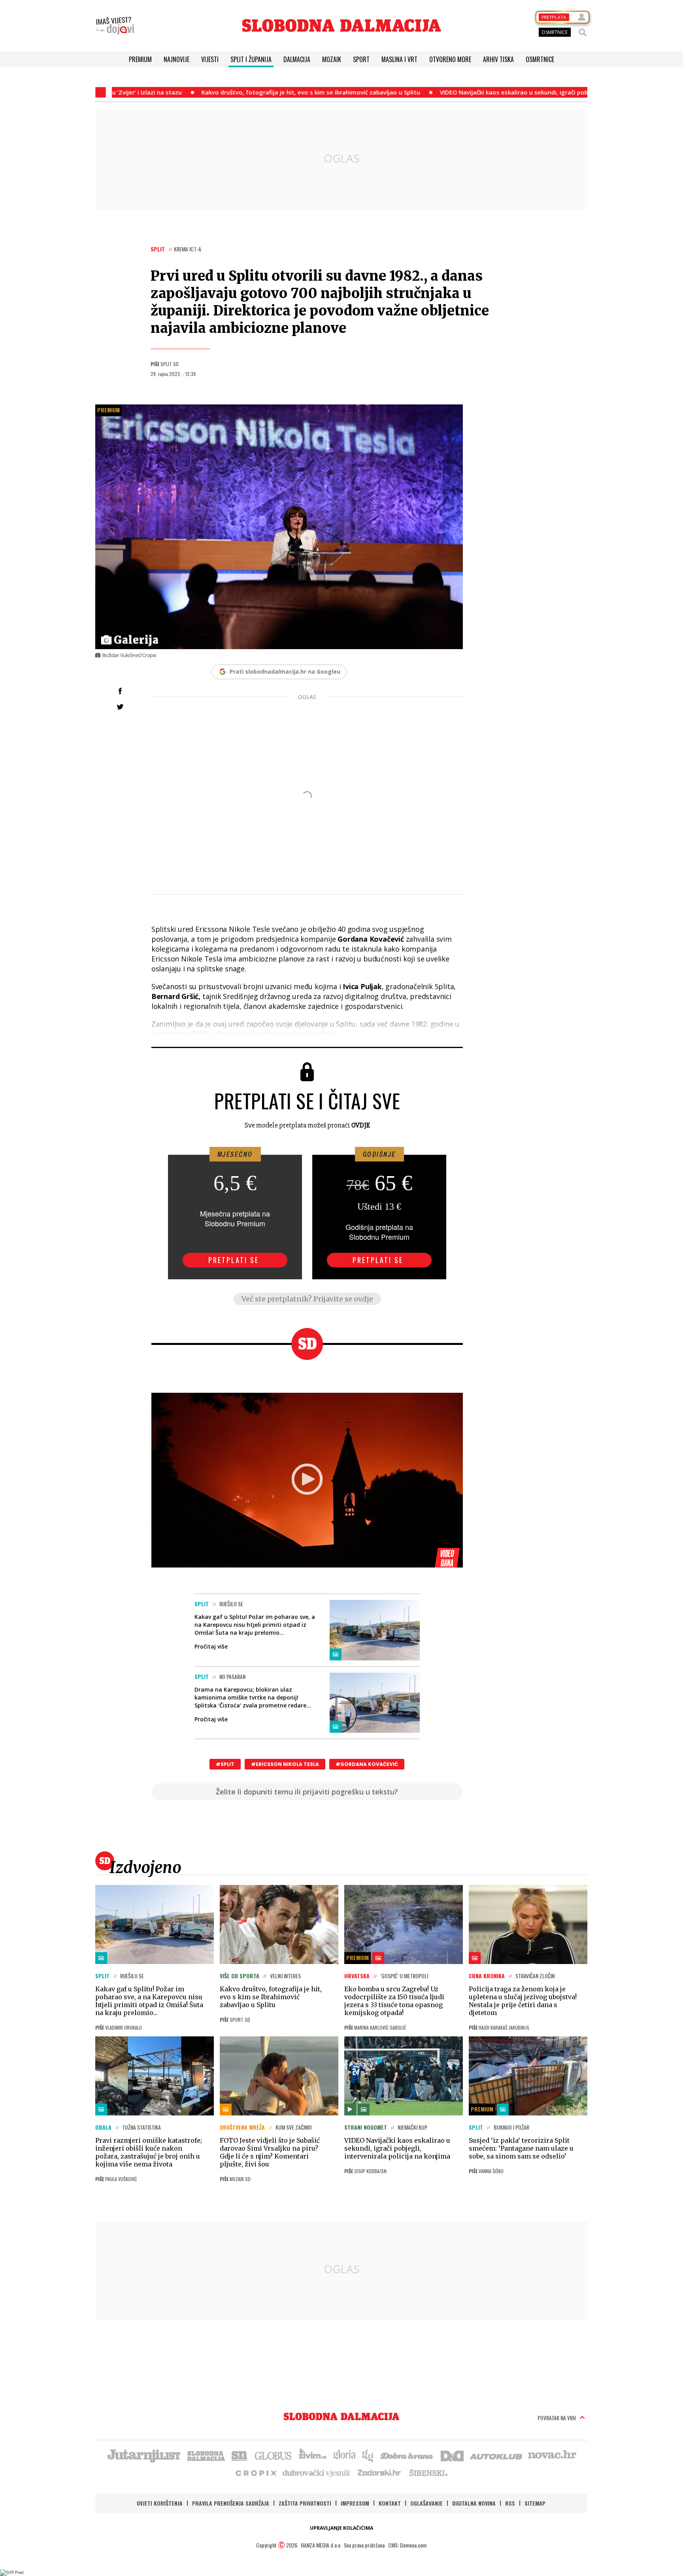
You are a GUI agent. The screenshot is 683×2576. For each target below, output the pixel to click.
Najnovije (176, 59)
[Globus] (274, 2455)
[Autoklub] (496, 2455)
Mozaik (332, 59)
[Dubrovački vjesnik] (317, 2472)
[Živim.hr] (313, 2455)
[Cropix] (256, 2472)
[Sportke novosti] (240, 2455)
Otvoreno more (450, 59)
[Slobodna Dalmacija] (341, 25)
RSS (510, 2503)
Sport (361, 59)
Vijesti (210, 59)
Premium (140, 59)
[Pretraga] (583, 32)
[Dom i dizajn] (452, 2455)
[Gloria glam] (368, 2455)
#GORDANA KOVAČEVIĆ (367, 1764)
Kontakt (390, 2503)
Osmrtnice (540, 59)
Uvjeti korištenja (160, 2503)
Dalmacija (297, 59)
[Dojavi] (115, 26)
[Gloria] (344, 2455)
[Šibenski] (428, 2472)
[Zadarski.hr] (379, 2472)
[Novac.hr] (552, 2455)
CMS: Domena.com (407, 2545)
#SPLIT (225, 1764)
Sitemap (535, 2503)
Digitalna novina (474, 2503)
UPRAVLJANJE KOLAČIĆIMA (341, 2528)
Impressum (355, 2503)
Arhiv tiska (498, 59)
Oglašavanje (426, 2503)
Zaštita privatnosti (305, 2503)
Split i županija (251, 59)
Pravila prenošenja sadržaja (231, 2503)
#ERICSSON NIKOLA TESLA (285, 1764)
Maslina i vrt (399, 59)
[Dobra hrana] (407, 2455)
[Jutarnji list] (143, 2455)
